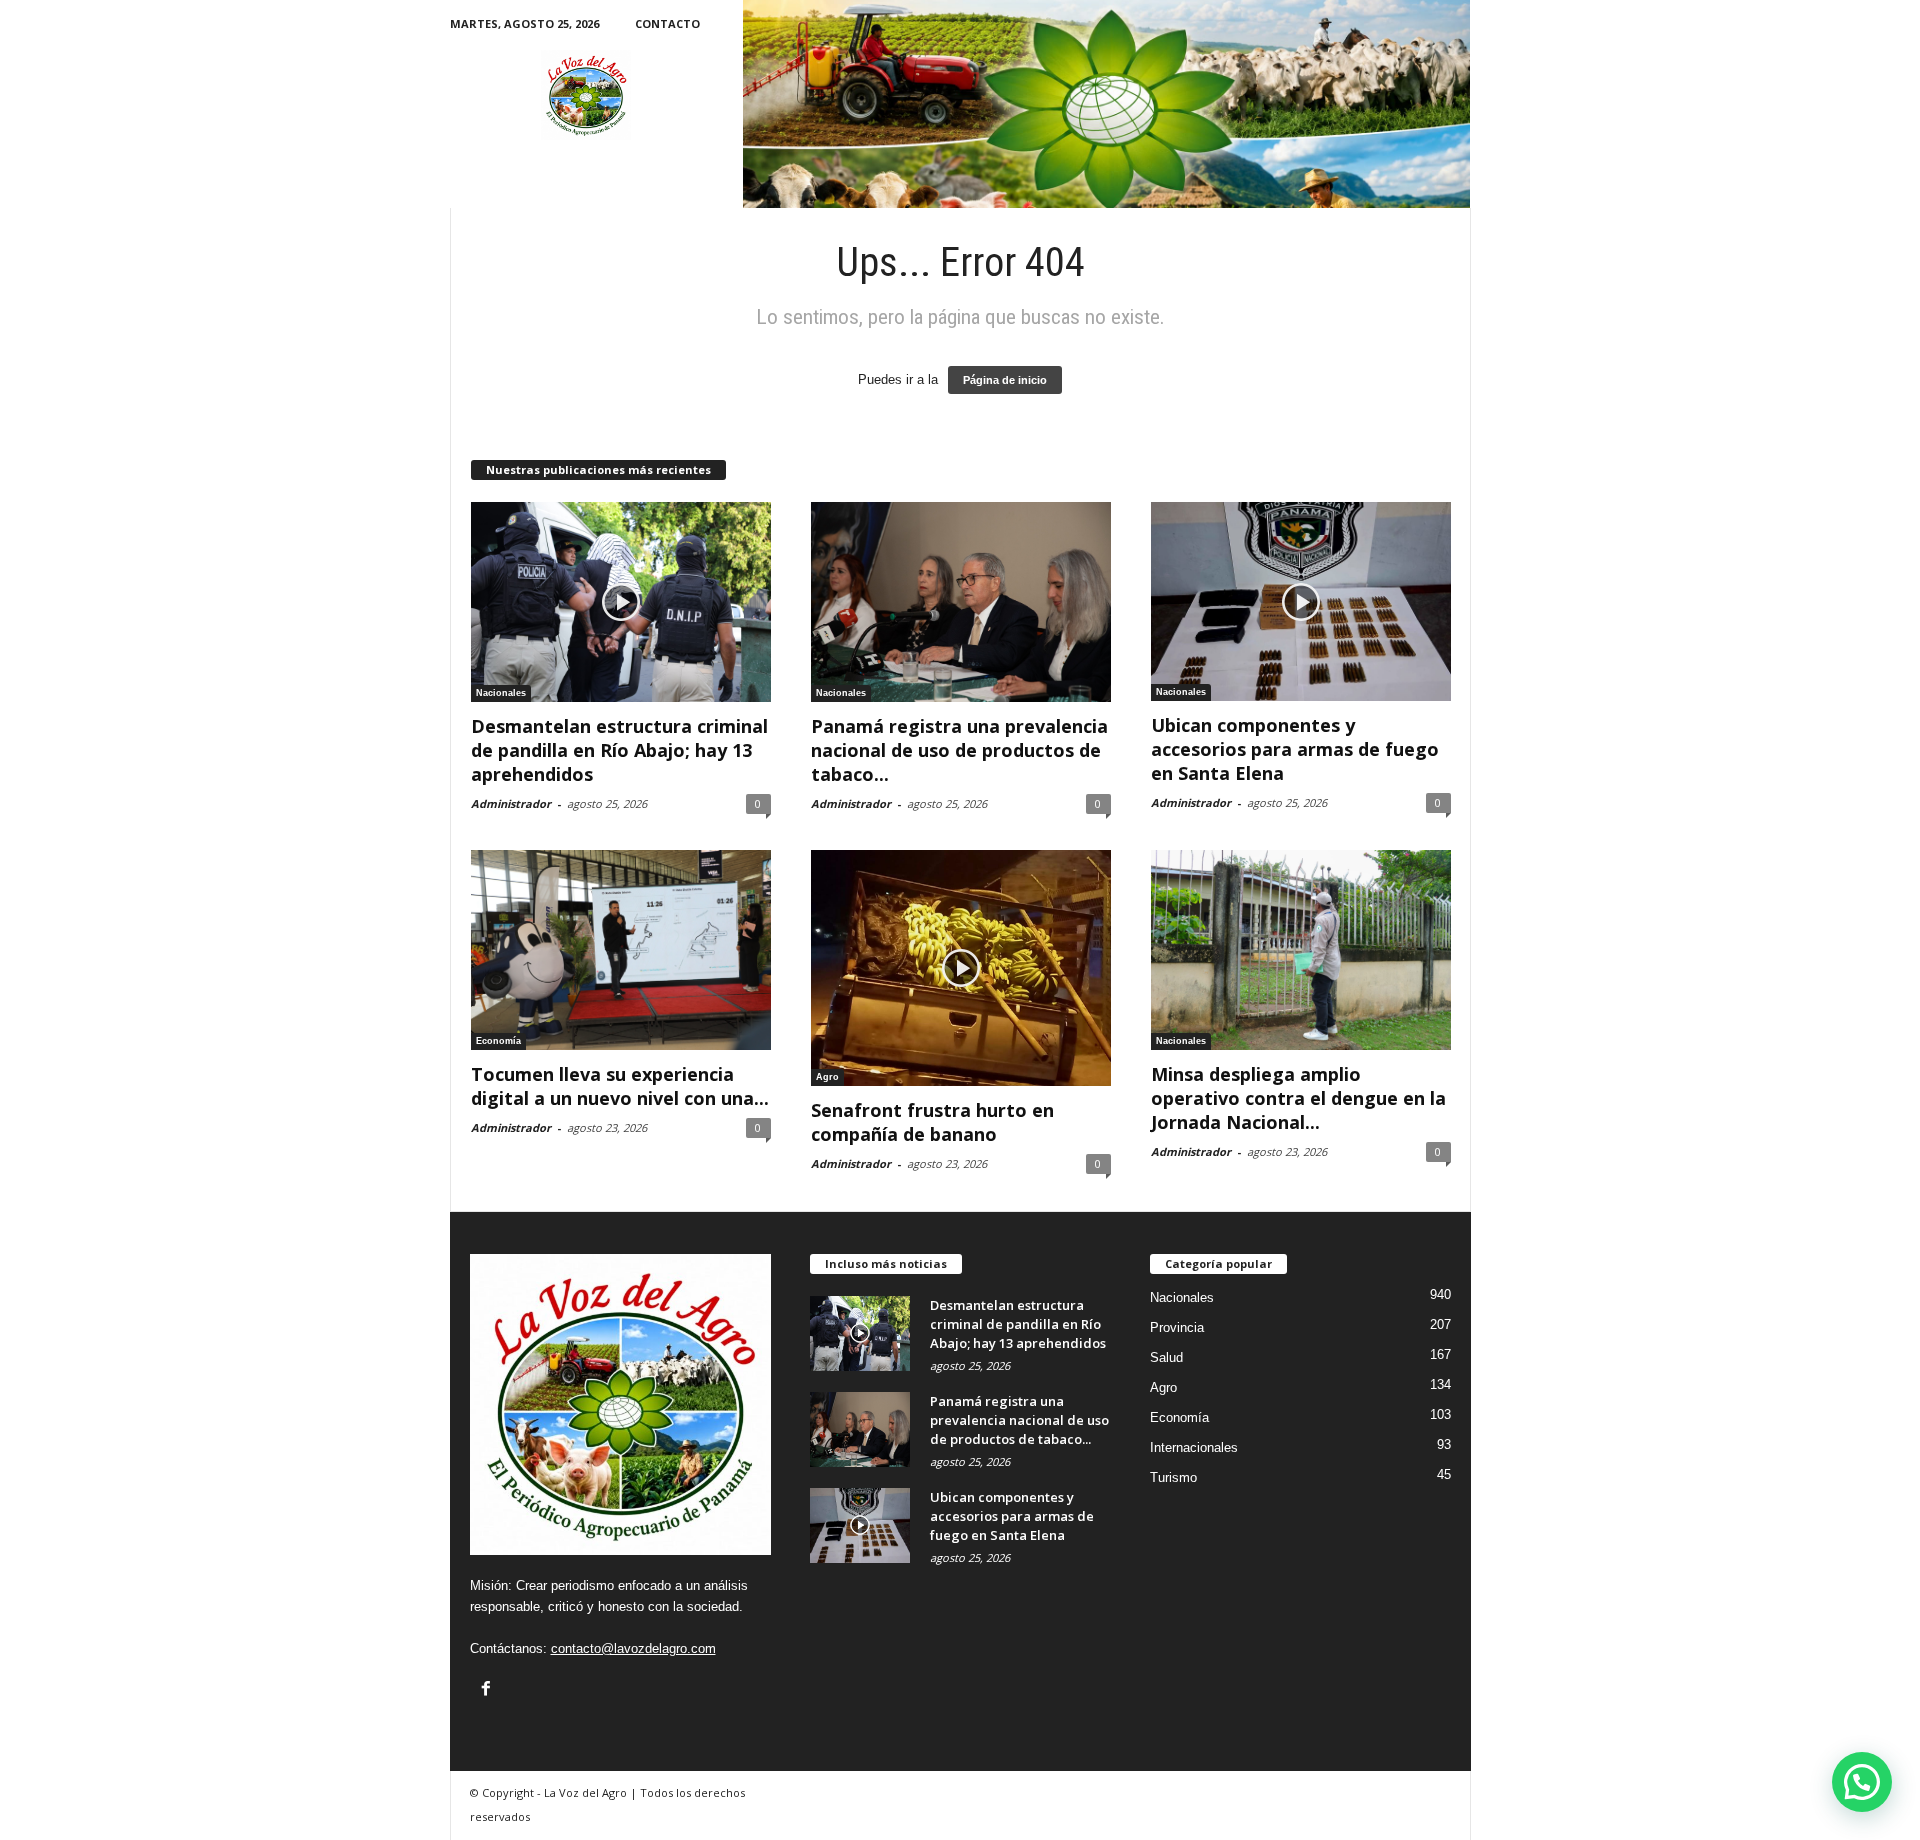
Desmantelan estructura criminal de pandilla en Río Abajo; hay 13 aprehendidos (619, 750)
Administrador (511, 803)
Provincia (1177, 1327)
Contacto (667, 23)
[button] (1862, 1782)
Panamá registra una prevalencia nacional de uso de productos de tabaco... (959, 750)
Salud (1166, 1357)
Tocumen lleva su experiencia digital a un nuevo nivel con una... (620, 1086)
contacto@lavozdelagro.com (633, 1648)
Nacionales (501, 693)
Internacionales (1194, 1447)
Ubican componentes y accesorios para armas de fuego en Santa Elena (1295, 749)
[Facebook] (486, 1688)
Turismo (1173, 1477)
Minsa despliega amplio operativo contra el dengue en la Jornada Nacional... (1298, 1098)
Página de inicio (1005, 380)
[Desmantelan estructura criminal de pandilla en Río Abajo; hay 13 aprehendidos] (621, 602)
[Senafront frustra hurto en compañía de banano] (961, 968)
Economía (498, 1041)
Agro (827, 1077)
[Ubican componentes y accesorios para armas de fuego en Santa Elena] (1301, 601)
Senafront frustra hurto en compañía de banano (932, 1122)
